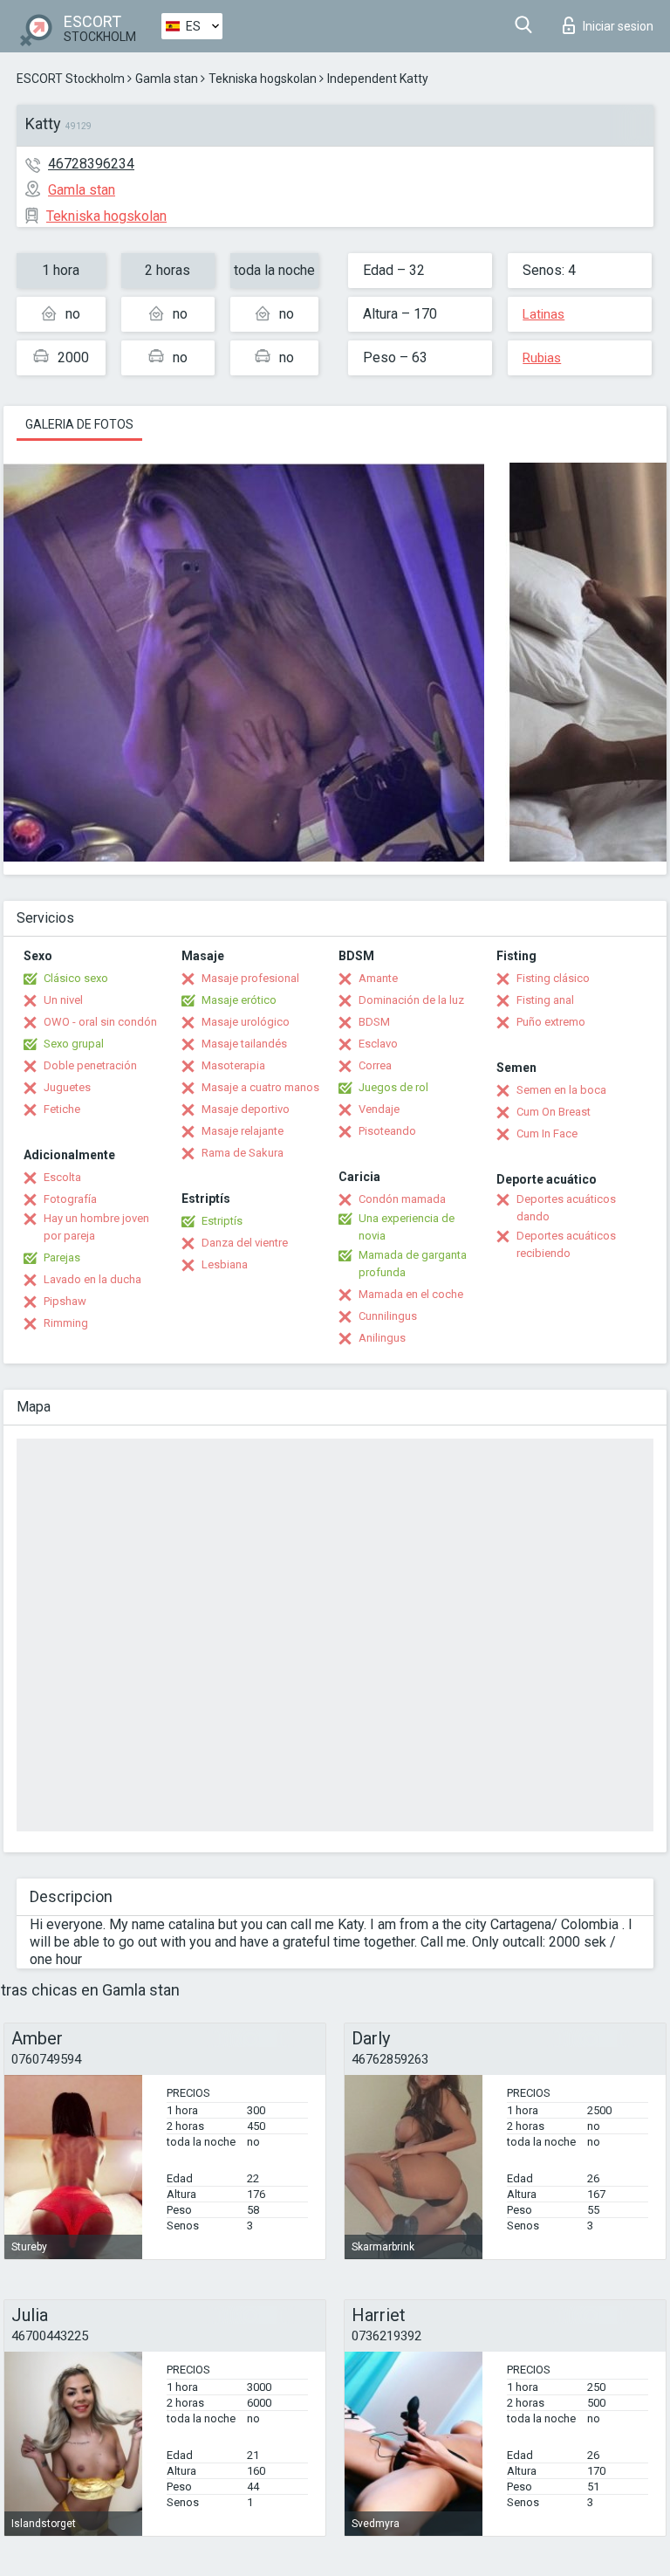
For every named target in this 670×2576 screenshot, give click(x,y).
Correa (375, 1065)
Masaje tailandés (244, 1044)
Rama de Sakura (243, 1153)
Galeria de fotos (79, 424)
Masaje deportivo (246, 1109)
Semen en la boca (561, 1090)
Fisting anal (545, 1000)
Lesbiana (225, 1264)
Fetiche (62, 1109)
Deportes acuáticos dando (566, 1208)
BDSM (374, 1022)
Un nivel (63, 1000)
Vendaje (379, 1109)
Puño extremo (551, 1022)
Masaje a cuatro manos (260, 1087)
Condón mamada (402, 1199)
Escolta (62, 1177)
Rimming (66, 1323)
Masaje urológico (246, 1022)
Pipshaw (65, 1301)
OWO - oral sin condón (100, 1022)
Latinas (544, 314)
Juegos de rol (393, 1087)
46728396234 (91, 164)
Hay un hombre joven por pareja (96, 1227)
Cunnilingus (388, 1316)
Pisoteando (387, 1131)
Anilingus (382, 1338)
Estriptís (222, 1221)
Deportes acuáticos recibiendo (566, 1244)
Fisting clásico (553, 978)
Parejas (62, 1257)
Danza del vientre (245, 1243)
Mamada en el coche (411, 1294)
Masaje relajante (243, 1131)
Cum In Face (547, 1133)
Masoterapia (233, 1065)
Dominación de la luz (411, 1000)
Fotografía (70, 1199)
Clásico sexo (76, 978)
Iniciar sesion (618, 26)
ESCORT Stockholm (71, 79)
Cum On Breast (554, 1112)
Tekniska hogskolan (263, 79)
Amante (378, 978)
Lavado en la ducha (92, 1279)
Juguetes (67, 1087)
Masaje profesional (250, 978)
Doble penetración (90, 1065)
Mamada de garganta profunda (413, 1264)
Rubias (542, 358)
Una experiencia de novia (407, 1227)
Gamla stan (167, 79)
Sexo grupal (74, 1044)
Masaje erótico (239, 1000)
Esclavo (378, 1044)
